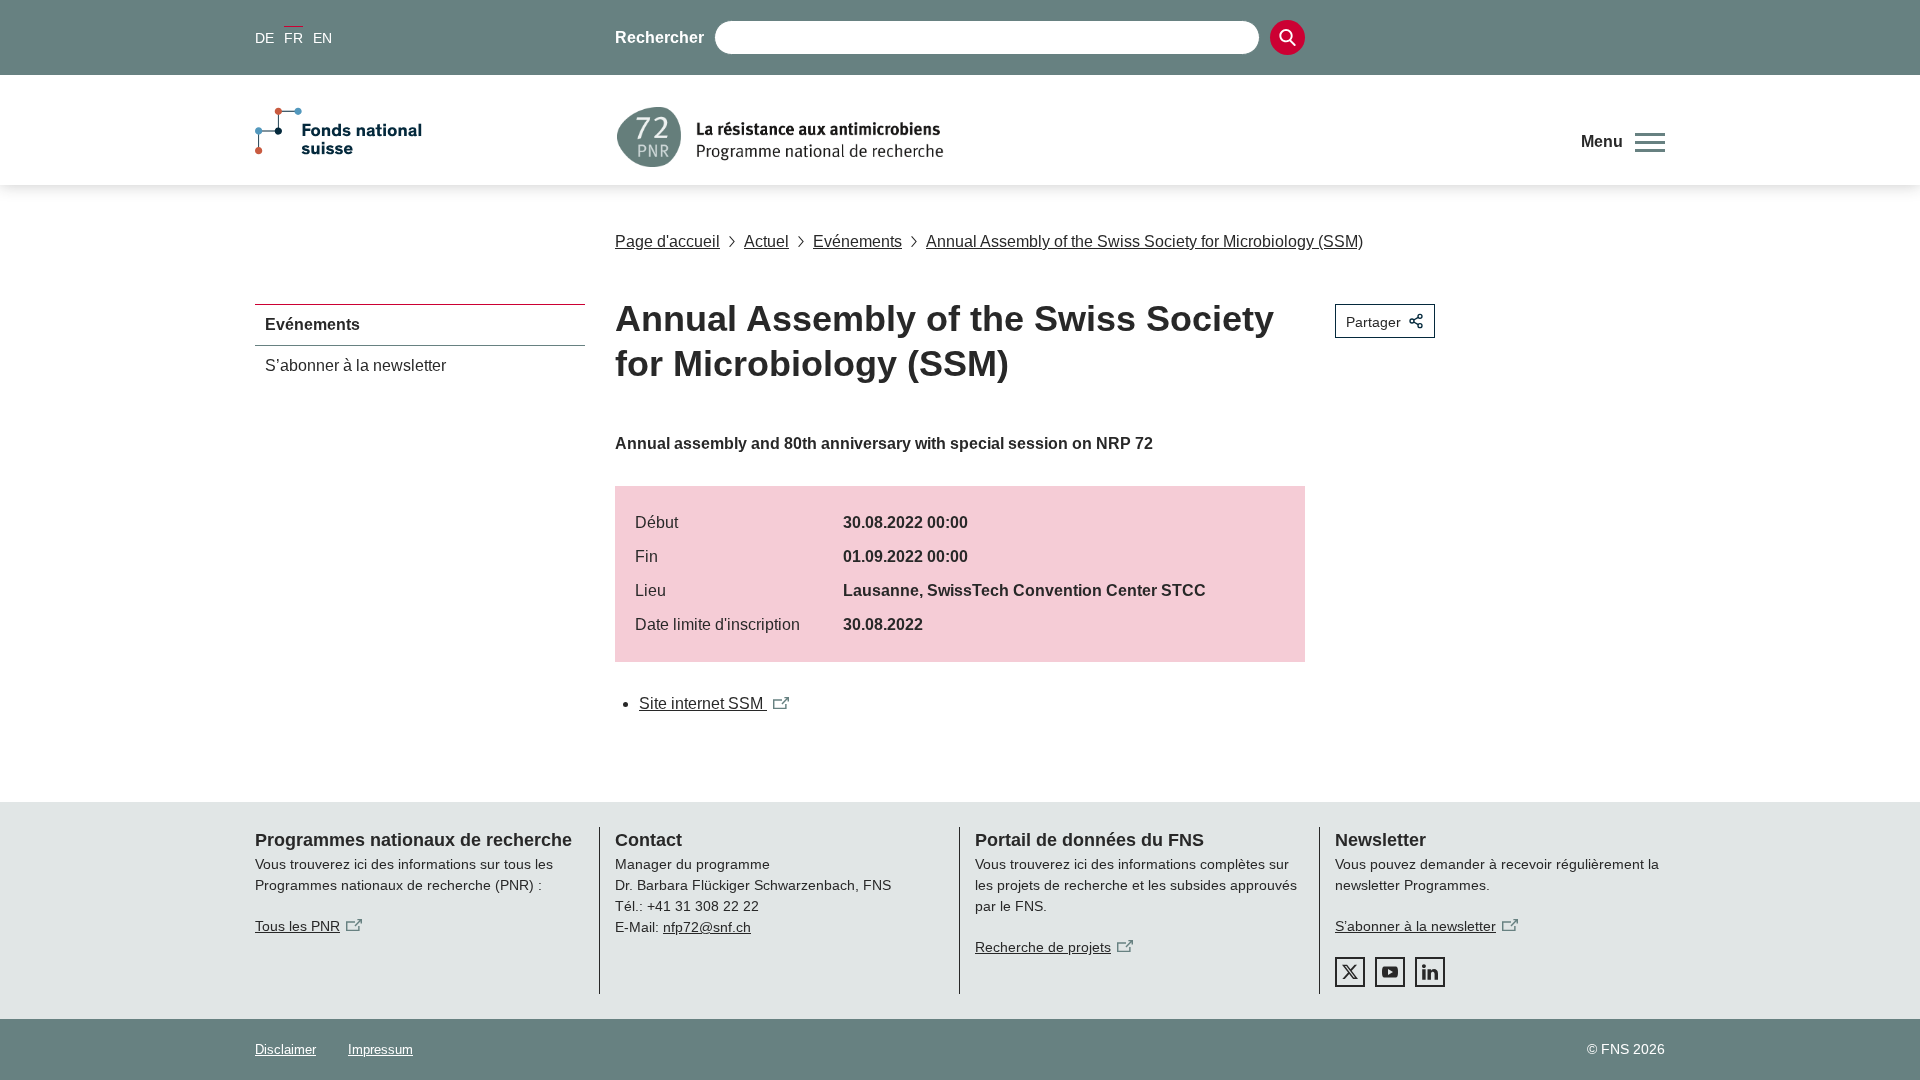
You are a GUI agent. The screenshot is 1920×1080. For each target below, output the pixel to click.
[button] (1623, 142)
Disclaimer (285, 1049)
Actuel (766, 241)
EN (322, 38)
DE (264, 38)
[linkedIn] (1430, 972)
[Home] (1084, 137)
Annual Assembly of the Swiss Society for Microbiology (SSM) (1144, 241)
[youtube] (1390, 972)
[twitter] (1350, 972)
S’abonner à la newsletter (355, 365)
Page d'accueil (667, 241)
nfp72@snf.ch (707, 927)
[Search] (1287, 37)
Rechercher (659, 37)
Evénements (857, 241)
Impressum (380, 1049)
